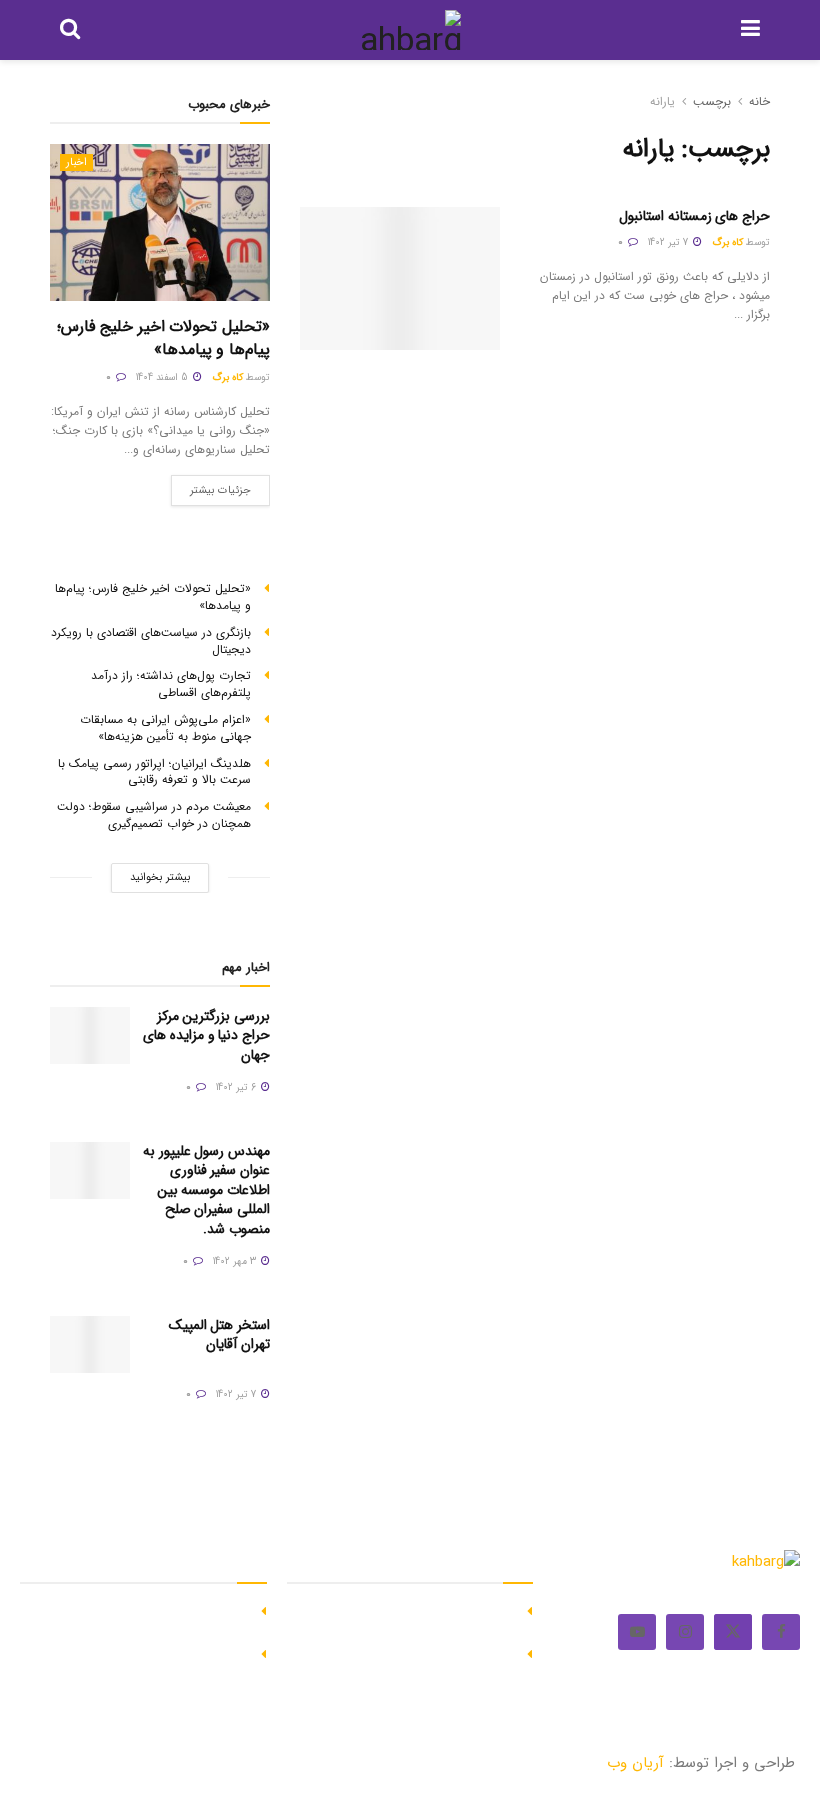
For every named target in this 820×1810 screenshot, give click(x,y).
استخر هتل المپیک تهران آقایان (219, 1335)
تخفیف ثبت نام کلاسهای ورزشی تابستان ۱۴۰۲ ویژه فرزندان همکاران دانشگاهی (134, 1620)
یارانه (662, 101)
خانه (759, 101)
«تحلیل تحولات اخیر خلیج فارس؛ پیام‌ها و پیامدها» (163, 337)
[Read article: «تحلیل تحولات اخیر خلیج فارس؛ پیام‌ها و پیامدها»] (160, 222)
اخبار (76, 162)
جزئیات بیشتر (211, 487)
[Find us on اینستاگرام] (685, 1632)
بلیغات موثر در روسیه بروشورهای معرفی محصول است (417, 1663)
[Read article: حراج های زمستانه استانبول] (400, 278)
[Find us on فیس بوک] (781, 1632)
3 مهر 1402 (236, 1261)
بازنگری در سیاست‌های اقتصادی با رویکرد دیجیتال (151, 641)
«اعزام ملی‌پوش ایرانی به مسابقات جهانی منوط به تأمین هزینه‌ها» (165, 728)
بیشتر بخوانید (160, 877)
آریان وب (635, 1763)
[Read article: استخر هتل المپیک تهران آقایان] (90, 1344)
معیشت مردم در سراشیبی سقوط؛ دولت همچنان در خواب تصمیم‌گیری (154, 815)
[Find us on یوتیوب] (637, 1632)
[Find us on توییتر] (733, 1632)
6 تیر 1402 (237, 1087)
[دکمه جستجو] (70, 30)
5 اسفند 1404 (163, 377)
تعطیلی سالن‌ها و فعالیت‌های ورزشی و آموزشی (152, 1663)
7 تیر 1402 (669, 242)
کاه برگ (727, 242)
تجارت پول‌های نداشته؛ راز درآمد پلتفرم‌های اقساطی (171, 684)
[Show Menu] (750, 30)
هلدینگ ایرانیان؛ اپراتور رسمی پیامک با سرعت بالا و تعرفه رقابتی (154, 772)
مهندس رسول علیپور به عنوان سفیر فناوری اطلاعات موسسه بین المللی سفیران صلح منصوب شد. (206, 1190)
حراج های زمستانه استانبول (694, 216)
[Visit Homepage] (410, 30)
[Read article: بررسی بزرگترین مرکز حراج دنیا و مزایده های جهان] (90, 1035)
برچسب (712, 101)
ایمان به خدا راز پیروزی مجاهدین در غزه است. (415, 1620)
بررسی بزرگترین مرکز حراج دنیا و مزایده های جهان (206, 1035)
